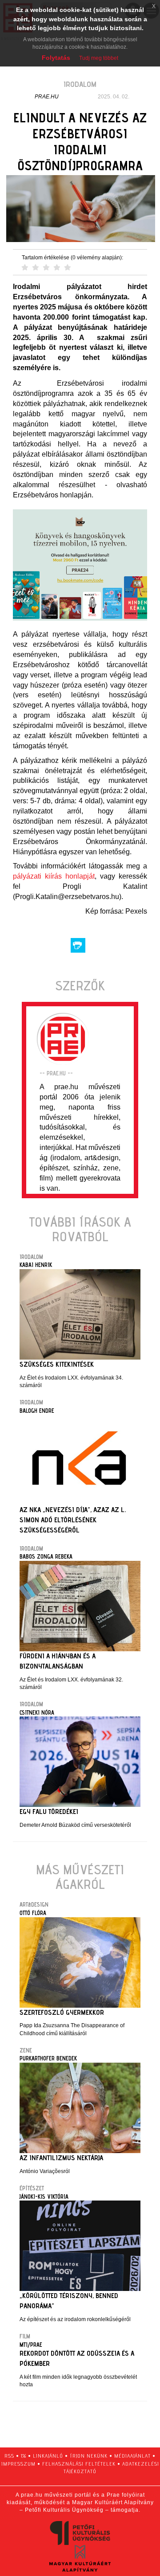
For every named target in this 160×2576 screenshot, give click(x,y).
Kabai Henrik (36, 1265)
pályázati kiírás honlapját (54, 876)
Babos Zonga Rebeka (46, 1556)
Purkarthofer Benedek (48, 2058)
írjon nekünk (89, 2456)
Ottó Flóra (33, 1913)
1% (24, 2456)
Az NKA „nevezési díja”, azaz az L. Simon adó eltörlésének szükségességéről (73, 1520)
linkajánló (48, 2456)
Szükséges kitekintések (57, 1364)
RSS (9, 2456)
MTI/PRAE (31, 2345)
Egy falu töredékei (49, 1812)
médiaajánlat (132, 2456)
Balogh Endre (37, 1411)
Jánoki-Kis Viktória (44, 2197)
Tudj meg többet (99, 58)
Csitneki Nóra (37, 1712)
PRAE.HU (47, 97)
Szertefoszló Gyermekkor (62, 2012)
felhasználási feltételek (79, 2464)
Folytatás (56, 58)
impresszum (18, 2464)
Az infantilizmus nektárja (61, 2158)
